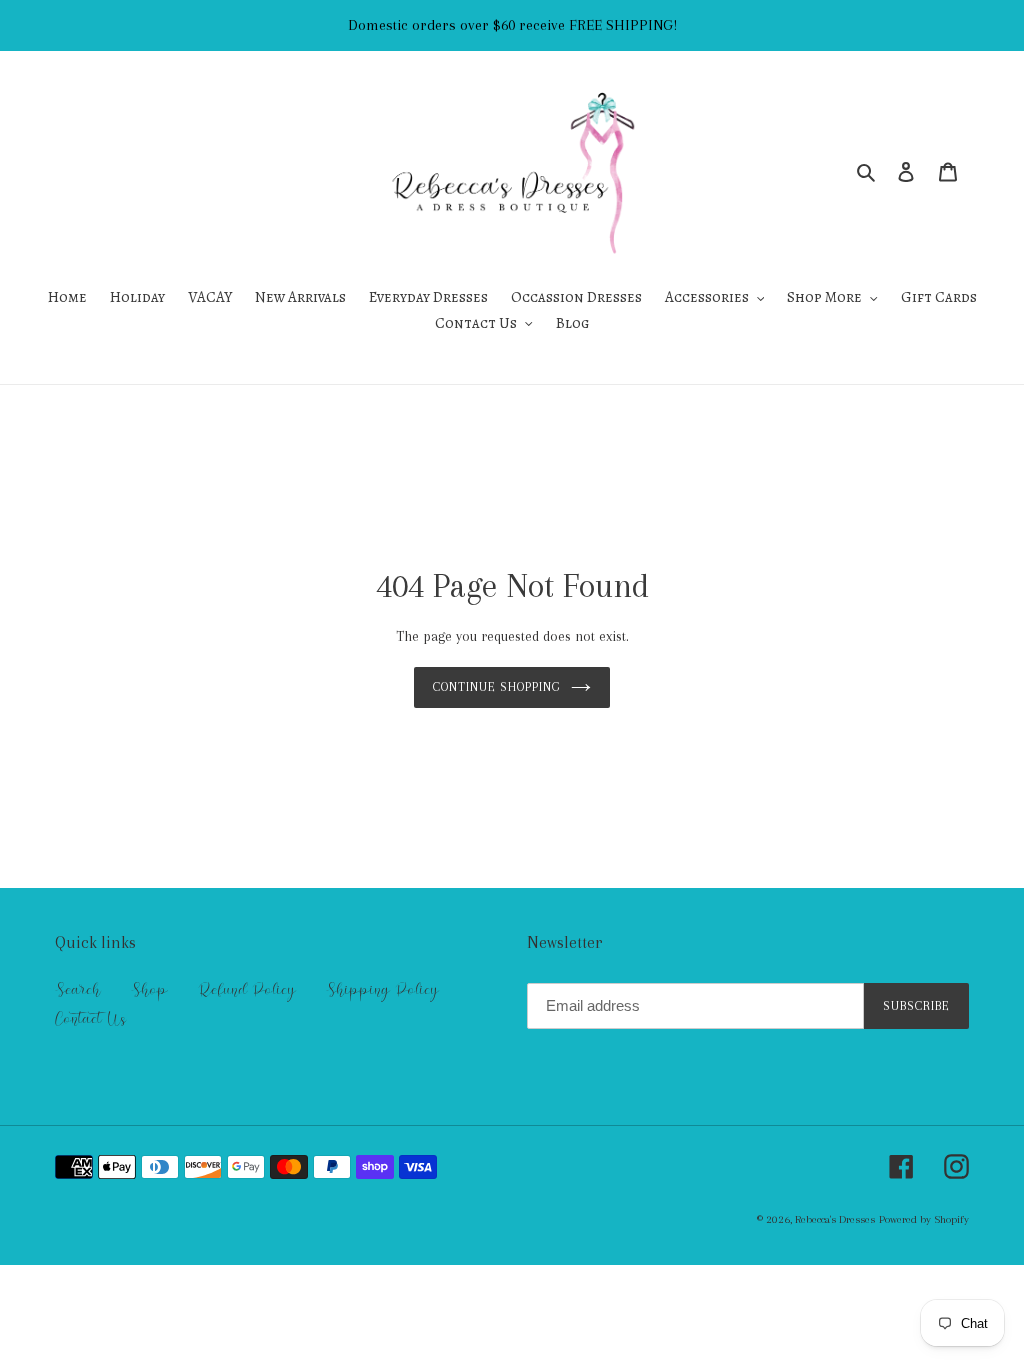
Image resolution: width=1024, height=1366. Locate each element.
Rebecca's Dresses (835, 1219)
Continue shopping (497, 687)
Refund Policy (247, 990)
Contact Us (90, 1019)
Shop (149, 990)
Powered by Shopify (924, 1219)
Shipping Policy (382, 990)
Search (78, 990)
